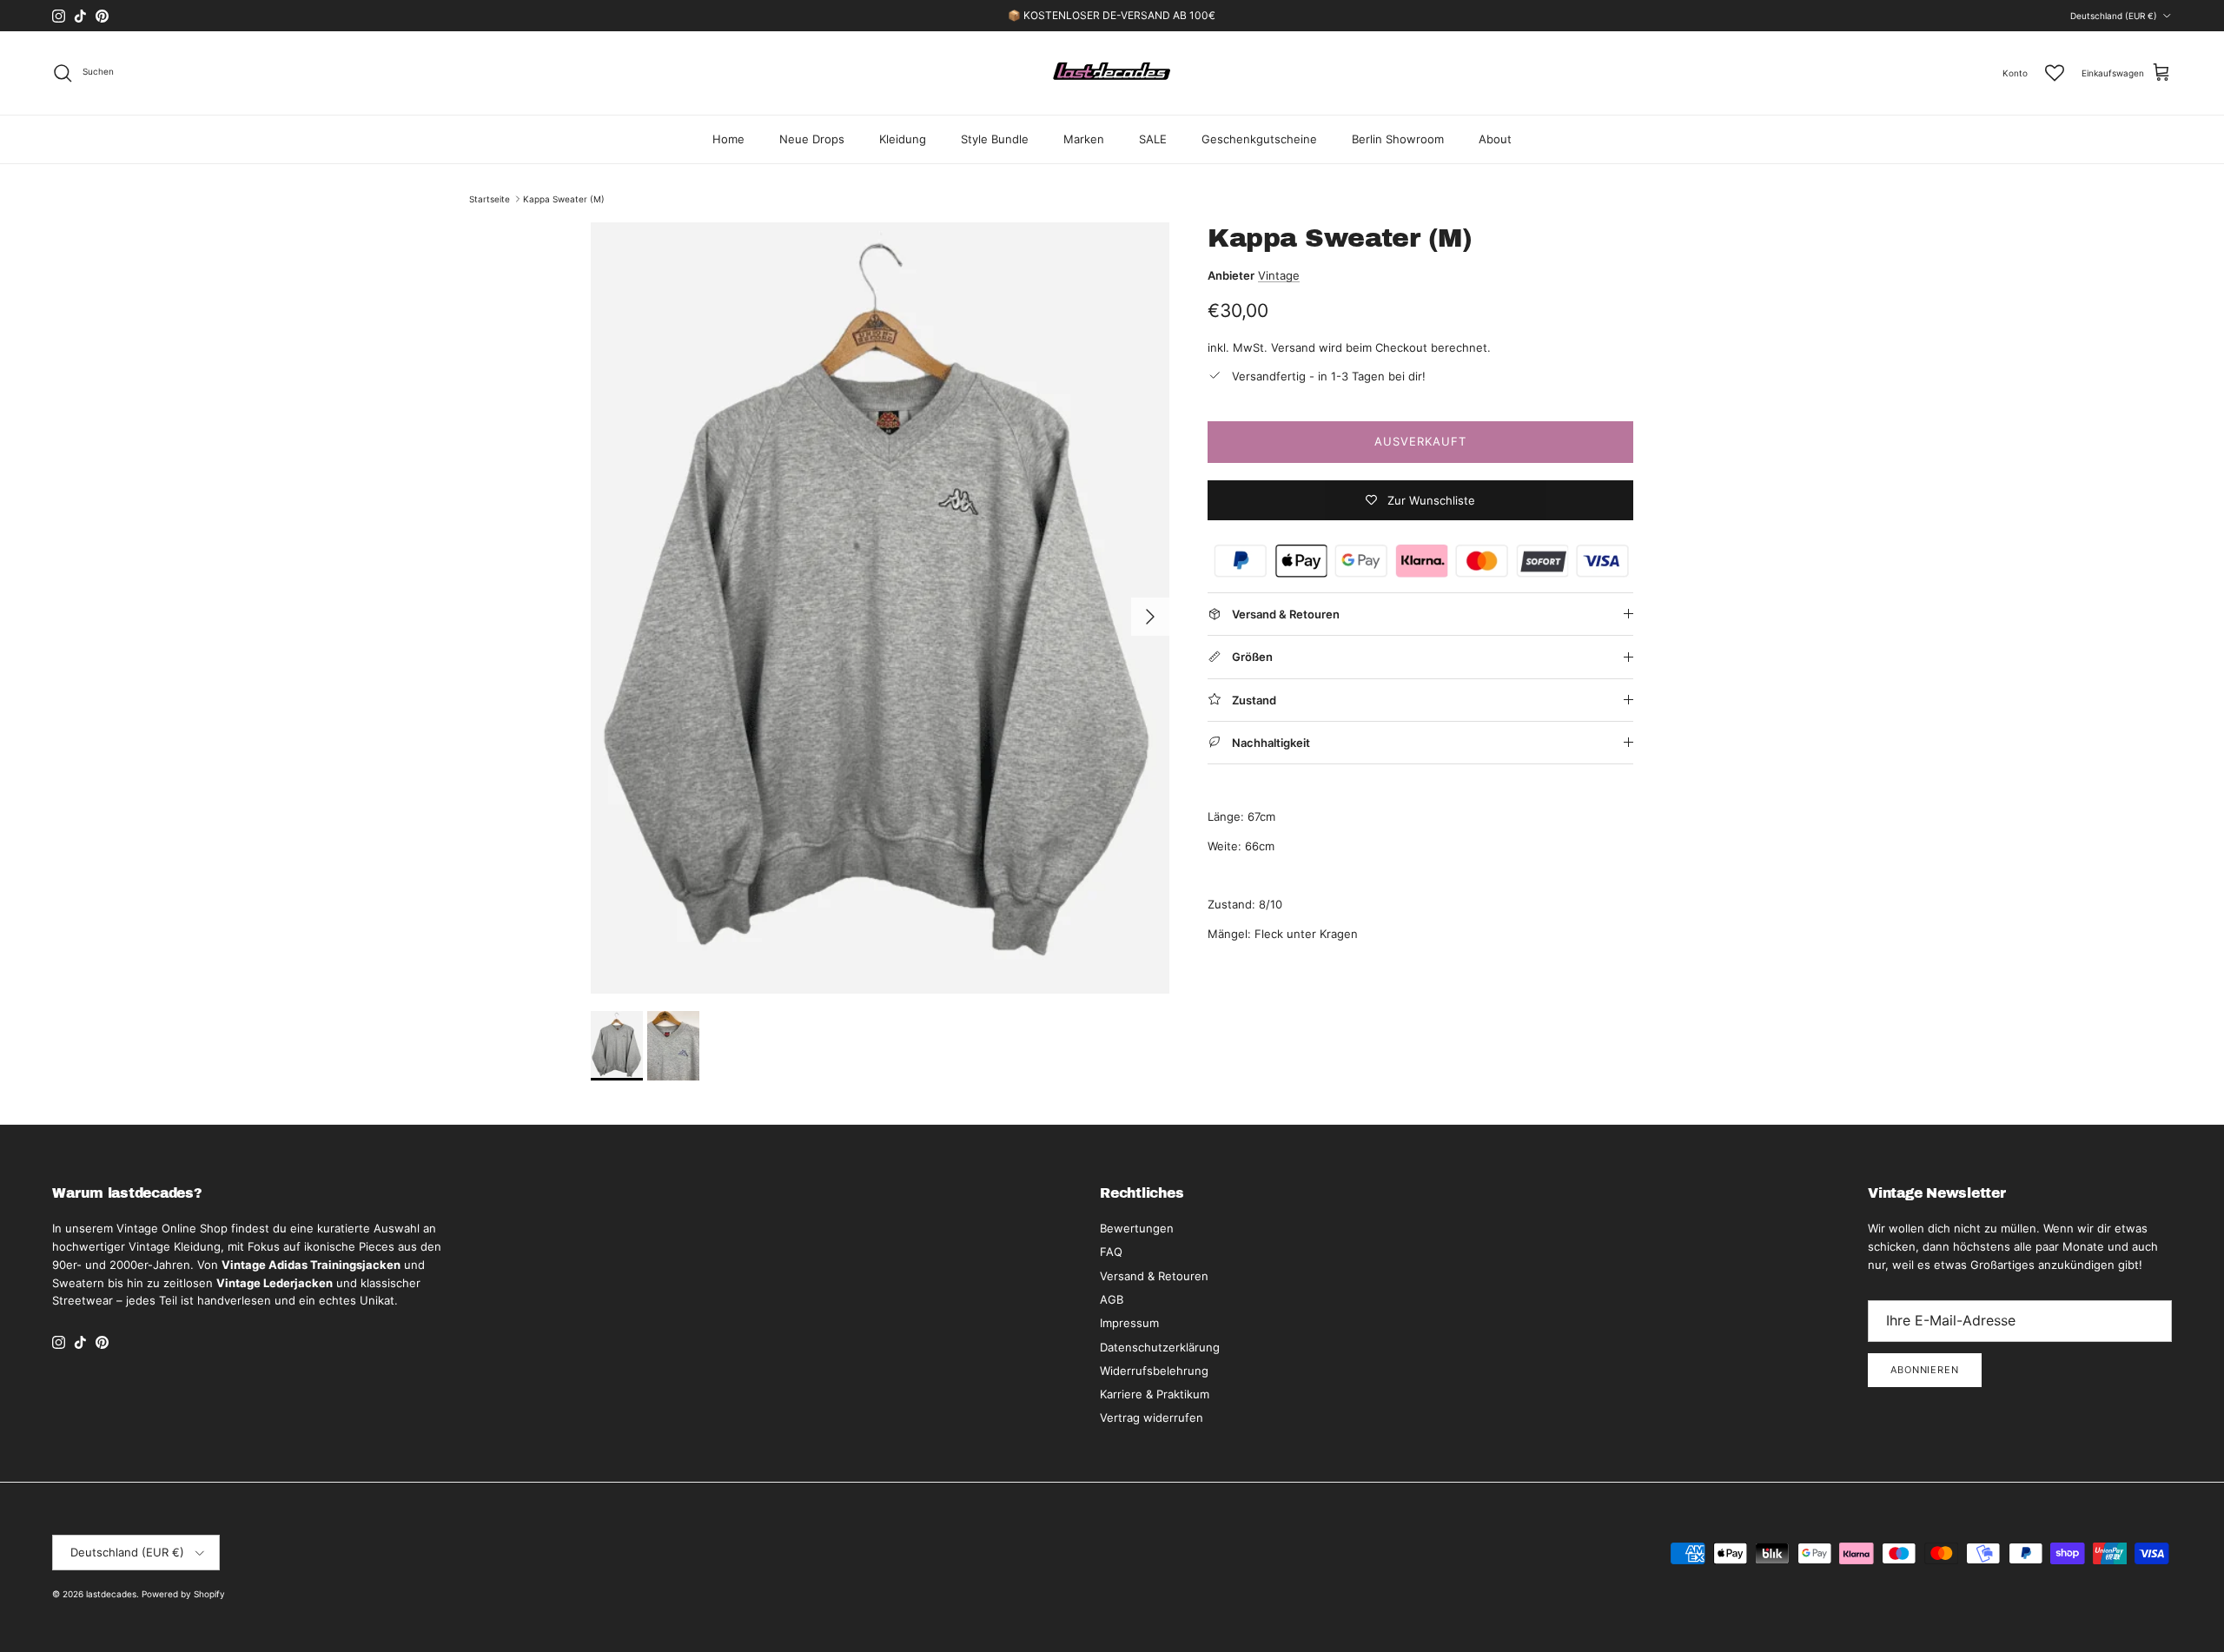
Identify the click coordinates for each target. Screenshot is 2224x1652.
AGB (1112, 1299)
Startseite (490, 199)
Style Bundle (995, 139)
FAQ (1111, 1252)
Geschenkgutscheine (1259, 139)
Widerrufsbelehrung (1154, 1371)
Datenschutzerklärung (1160, 1347)
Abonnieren (1925, 1370)
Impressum (1129, 1323)
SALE (1153, 139)
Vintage (1279, 275)
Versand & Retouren (1154, 1276)
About (1495, 139)
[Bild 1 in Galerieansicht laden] (880, 608)
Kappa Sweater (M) (564, 199)
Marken (1084, 139)
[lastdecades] (1112, 73)
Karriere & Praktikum (1155, 1394)
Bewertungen (1137, 1228)
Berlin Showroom (1398, 139)
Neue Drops (812, 139)
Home (728, 139)
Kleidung (903, 139)
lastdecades (111, 1594)
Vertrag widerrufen (1152, 1417)
